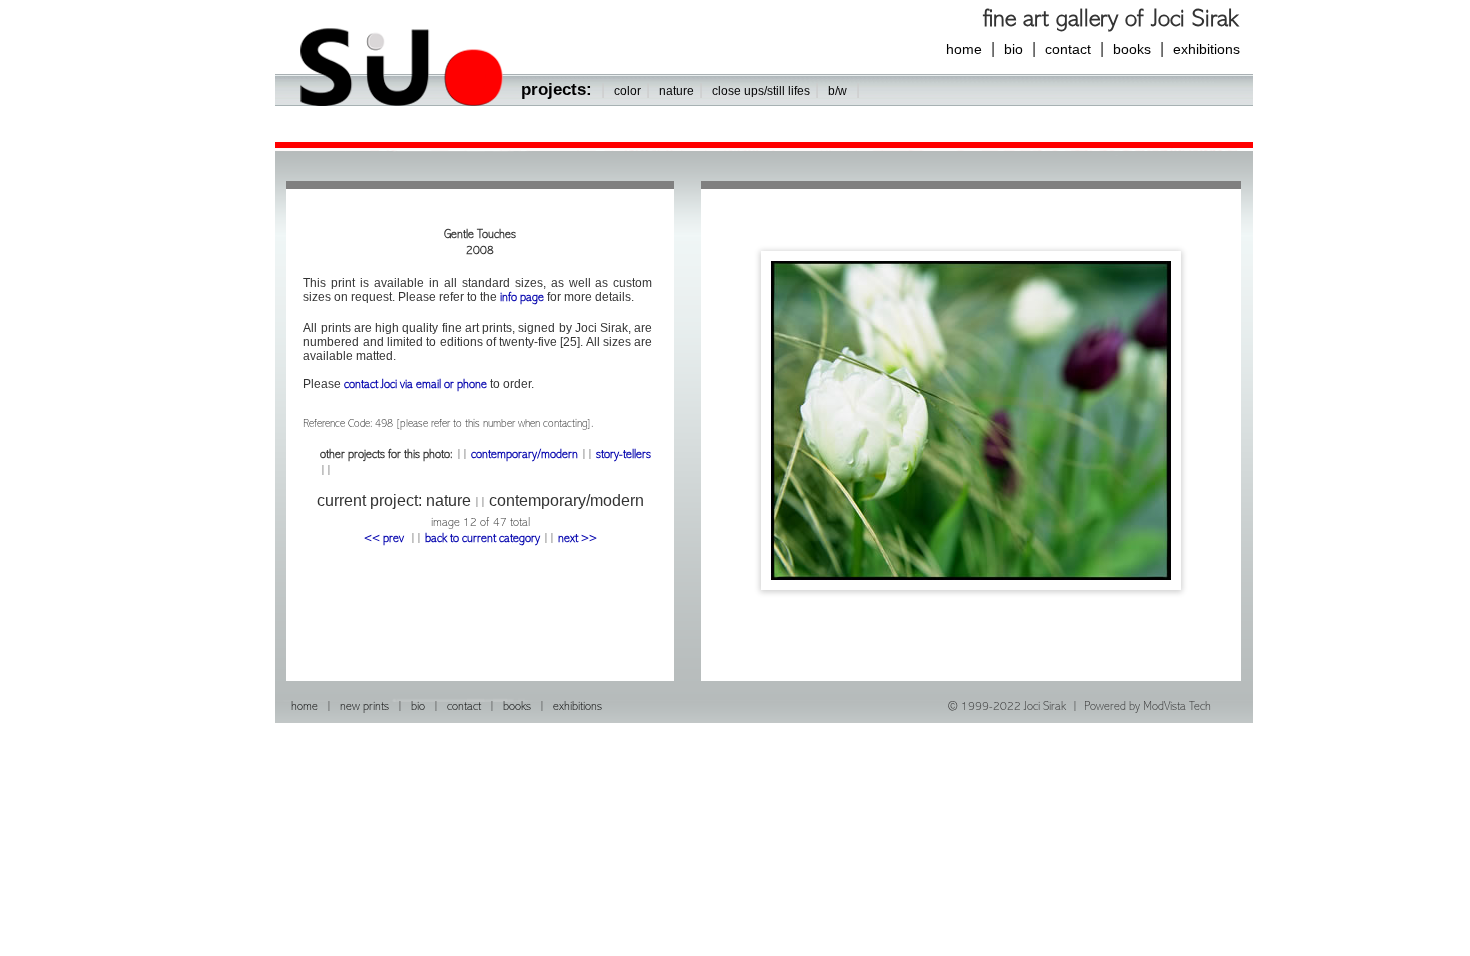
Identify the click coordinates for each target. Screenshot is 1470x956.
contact (1068, 49)
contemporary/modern (524, 455)
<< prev (385, 539)
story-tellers (622, 455)
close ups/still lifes (761, 91)
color (627, 91)
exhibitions (1206, 49)
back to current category (482, 539)
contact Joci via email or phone (415, 385)
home (964, 49)
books (1132, 49)
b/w (837, 91)
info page (522, 298)
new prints (364, 707)
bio (1013, 49)
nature (676, 91)
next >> (577, 539)
